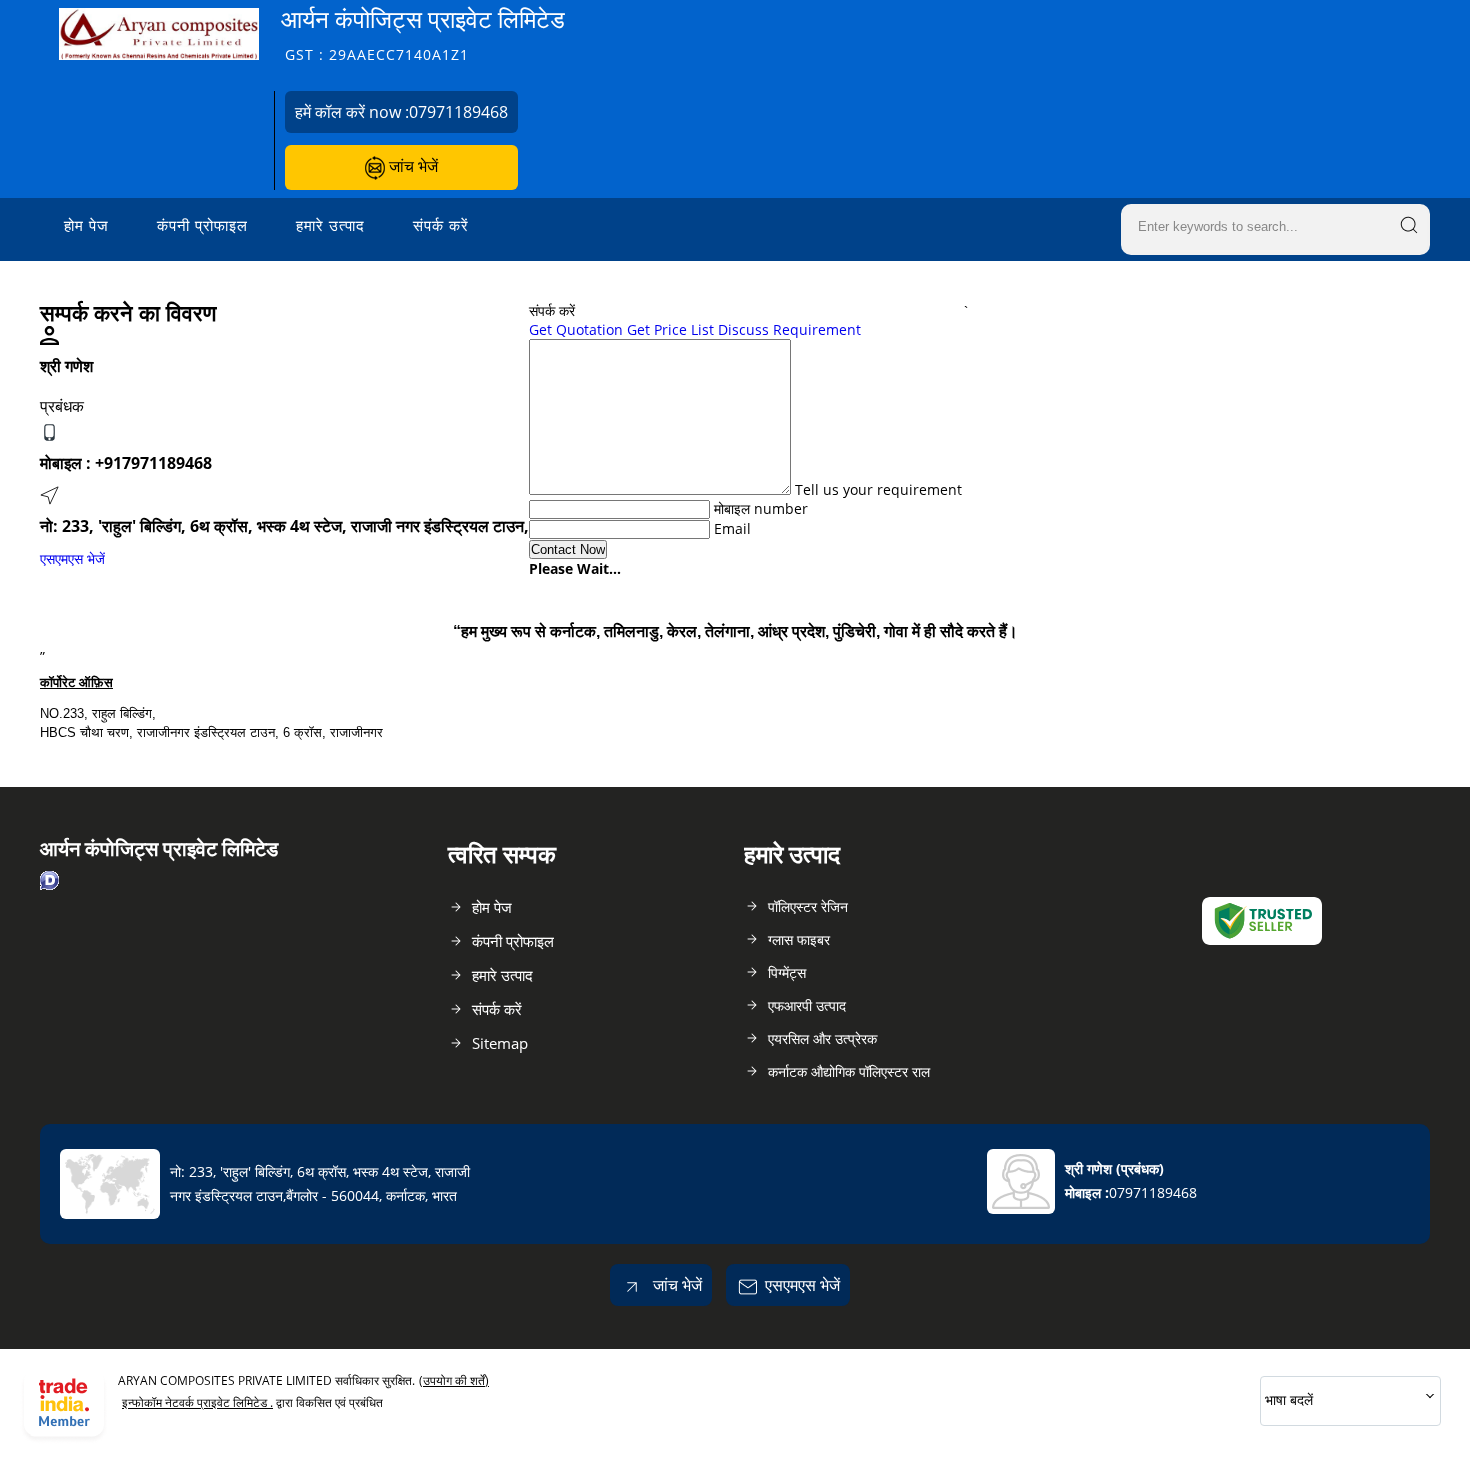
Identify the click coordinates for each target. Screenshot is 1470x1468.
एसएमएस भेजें (72, 558)
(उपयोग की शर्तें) (454, 1380)
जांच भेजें (411, 166)
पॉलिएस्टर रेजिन (808, 906)
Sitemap (500, 1043)
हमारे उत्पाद (330, 225)
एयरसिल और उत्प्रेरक (822, 1038)
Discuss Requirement (789, 329)
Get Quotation (576, 329)
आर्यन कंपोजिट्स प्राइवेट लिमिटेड (423, 33)
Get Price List (670, 329)
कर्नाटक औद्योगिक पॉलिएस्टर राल (849, 1071)
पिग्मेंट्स (787, 972)
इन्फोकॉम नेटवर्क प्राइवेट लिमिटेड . (197, 1402)
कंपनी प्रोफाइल (202, 225)
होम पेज (86, 225)
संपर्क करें (441, 225)
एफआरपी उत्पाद (807, 1005)
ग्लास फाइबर (799, 939)
